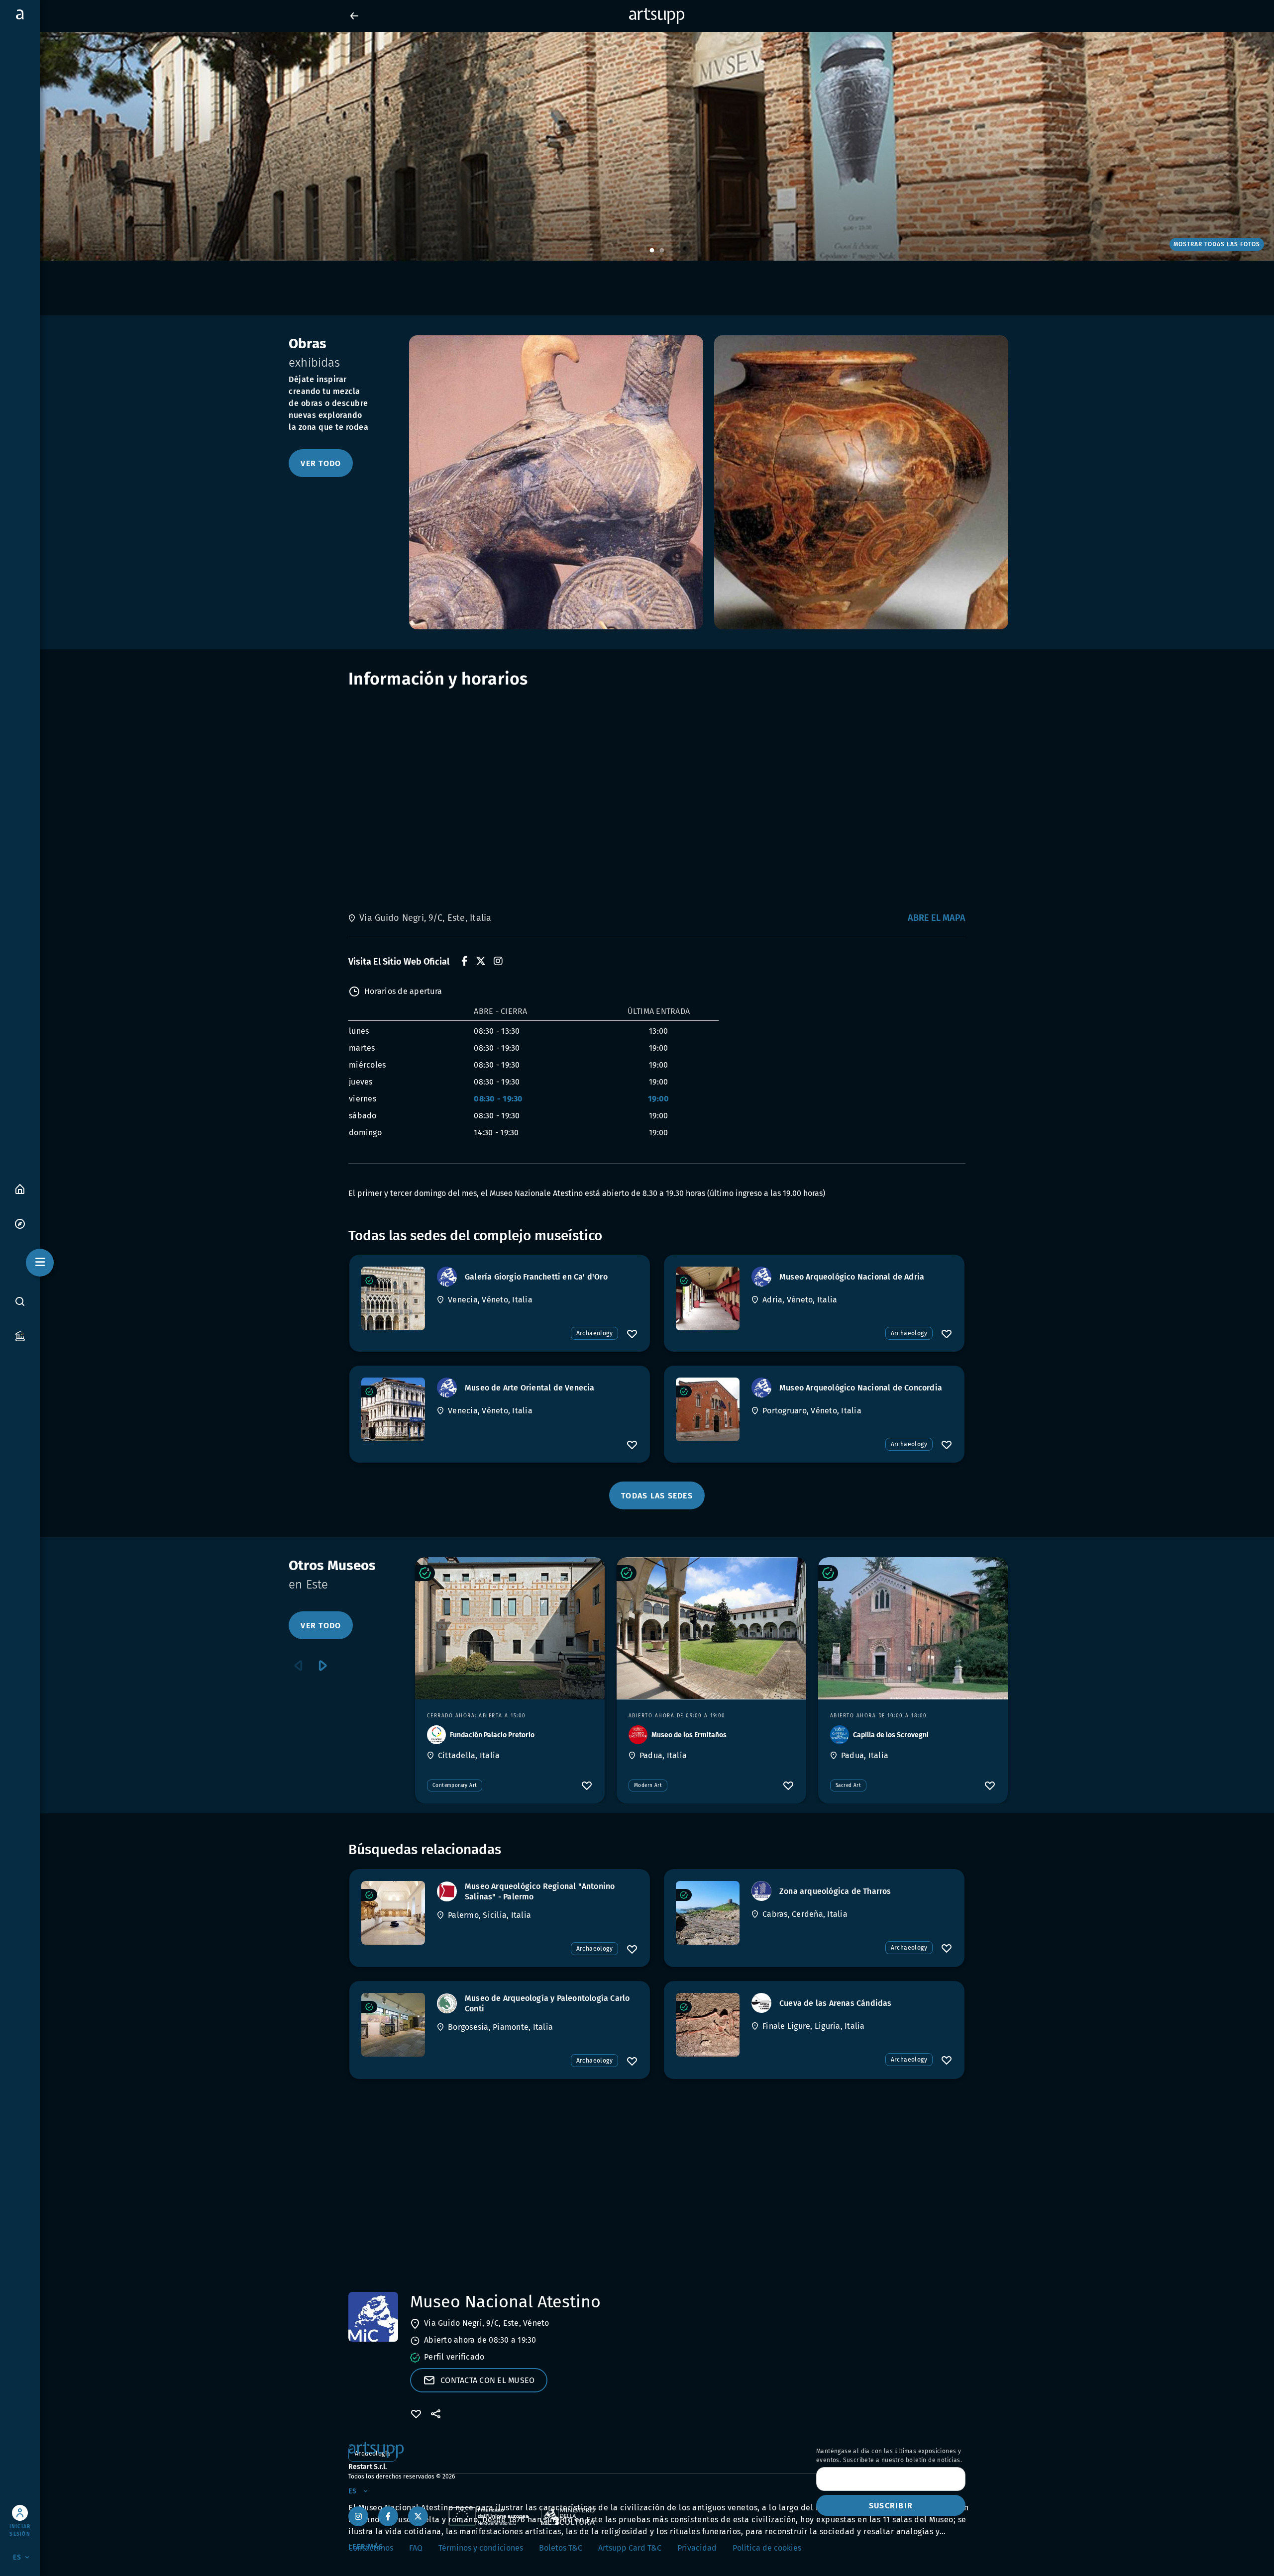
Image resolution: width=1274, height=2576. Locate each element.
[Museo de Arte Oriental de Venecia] (393, 1409)
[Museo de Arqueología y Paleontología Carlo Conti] (393, 2025)
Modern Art (648, 1785)
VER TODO (321, 463)
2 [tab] (662, 251)
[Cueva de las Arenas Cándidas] (708, 2025)
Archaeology (594, 1333)
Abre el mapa (937, 918)
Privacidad (697, 2548)
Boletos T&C (561, 2548)
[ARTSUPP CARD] (20, 1336)
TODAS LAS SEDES (657, 1496)
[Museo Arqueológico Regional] (393, 1913)
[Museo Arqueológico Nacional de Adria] (708, 1298)
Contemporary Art (455, 1785)
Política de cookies (767, 2548)
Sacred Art (848, 1785)
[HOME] (20, 1188)
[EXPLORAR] (20, 1223)
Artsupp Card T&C (630, 2548)
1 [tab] (652, 251)
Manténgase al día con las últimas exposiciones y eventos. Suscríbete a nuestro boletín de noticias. (889, 2456)
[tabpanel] (637, 146)
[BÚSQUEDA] (20, 1301)
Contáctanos (371, 2548)
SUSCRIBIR (891, 2506)
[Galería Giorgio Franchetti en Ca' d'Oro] (393, 1298)
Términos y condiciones (481, 2548)
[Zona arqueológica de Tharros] (708, 1913)
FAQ (416, 2548)
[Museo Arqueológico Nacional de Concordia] (708, 1409)
